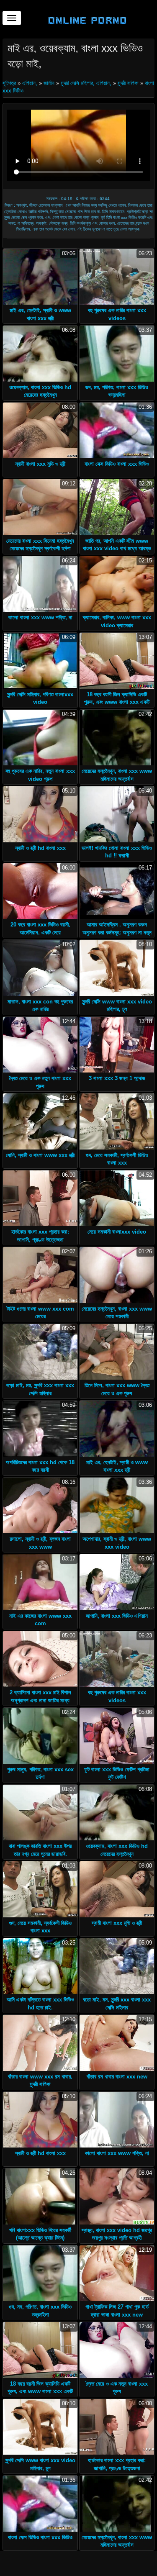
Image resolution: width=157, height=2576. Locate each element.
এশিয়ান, (30, 83)
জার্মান (49, 83)
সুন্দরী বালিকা (128, 83)
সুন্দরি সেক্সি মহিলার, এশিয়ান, (86, 83)
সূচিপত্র (10, 83)
